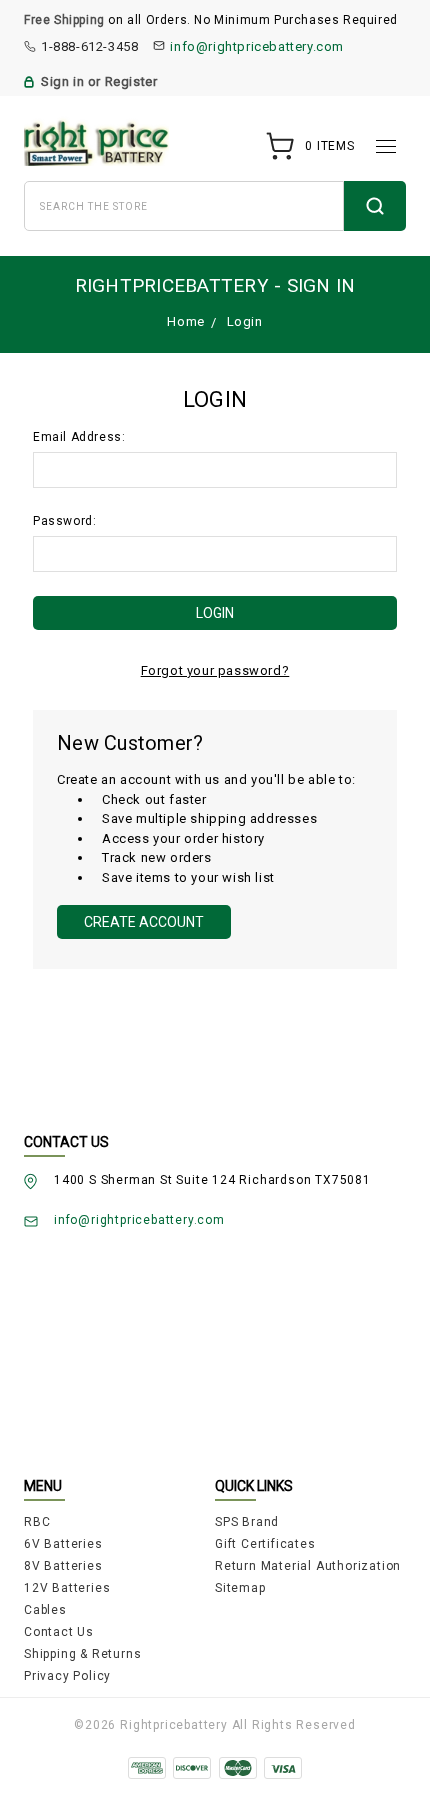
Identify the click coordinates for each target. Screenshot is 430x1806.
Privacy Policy (67, 1676)
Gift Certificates (265, 1544)
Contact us (59, 1632)
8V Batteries (63, 1566)
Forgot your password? (215, 670)
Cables (45, 1610)
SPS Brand (247, 1522)
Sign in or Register (99, 81)
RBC (37, 1522)
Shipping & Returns (82, 1654)
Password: (64, 521)
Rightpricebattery (174, 1725)
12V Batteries (67, 1588)
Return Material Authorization (308, 1566)
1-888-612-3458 (89, 46)
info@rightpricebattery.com (257, 46)
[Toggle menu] (386, 146)
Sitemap (240, 1588)
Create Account (144, 922)
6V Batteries (63, 1544)
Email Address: (79, 437)
